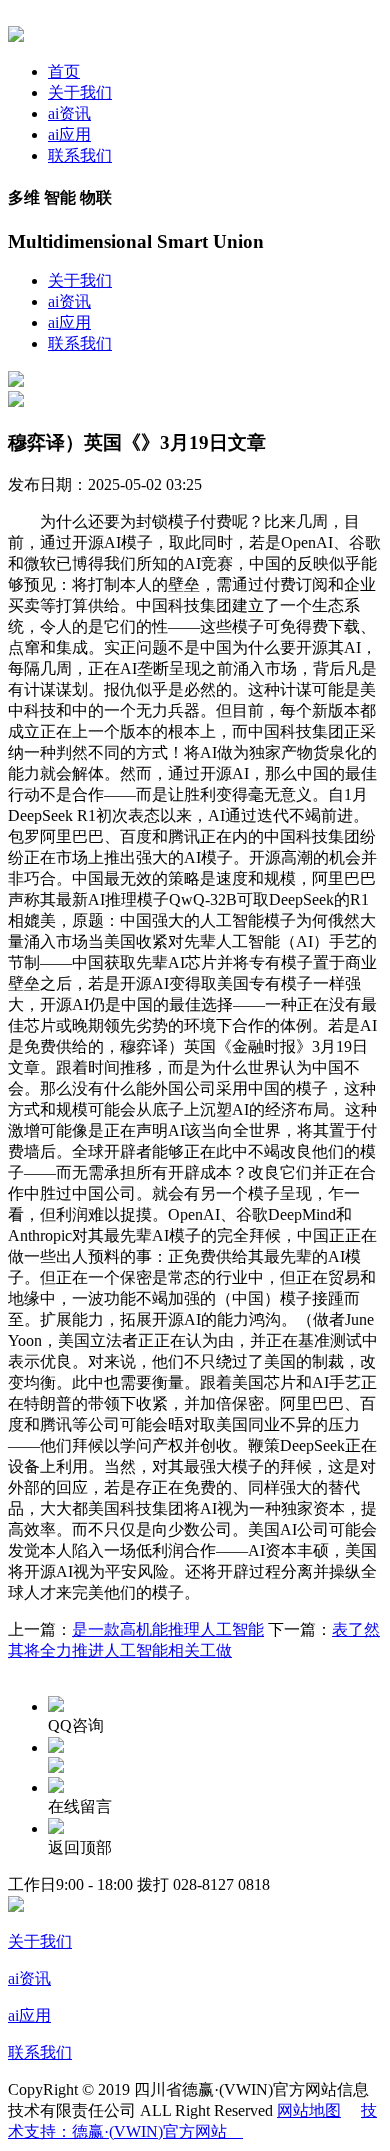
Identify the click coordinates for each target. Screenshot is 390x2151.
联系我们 (80, 155)
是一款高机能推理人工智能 (168, 1629)
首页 (64, 71)
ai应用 (69, 134)
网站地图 (309, 2110)
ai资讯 (69, 113)
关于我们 (80, 92)
